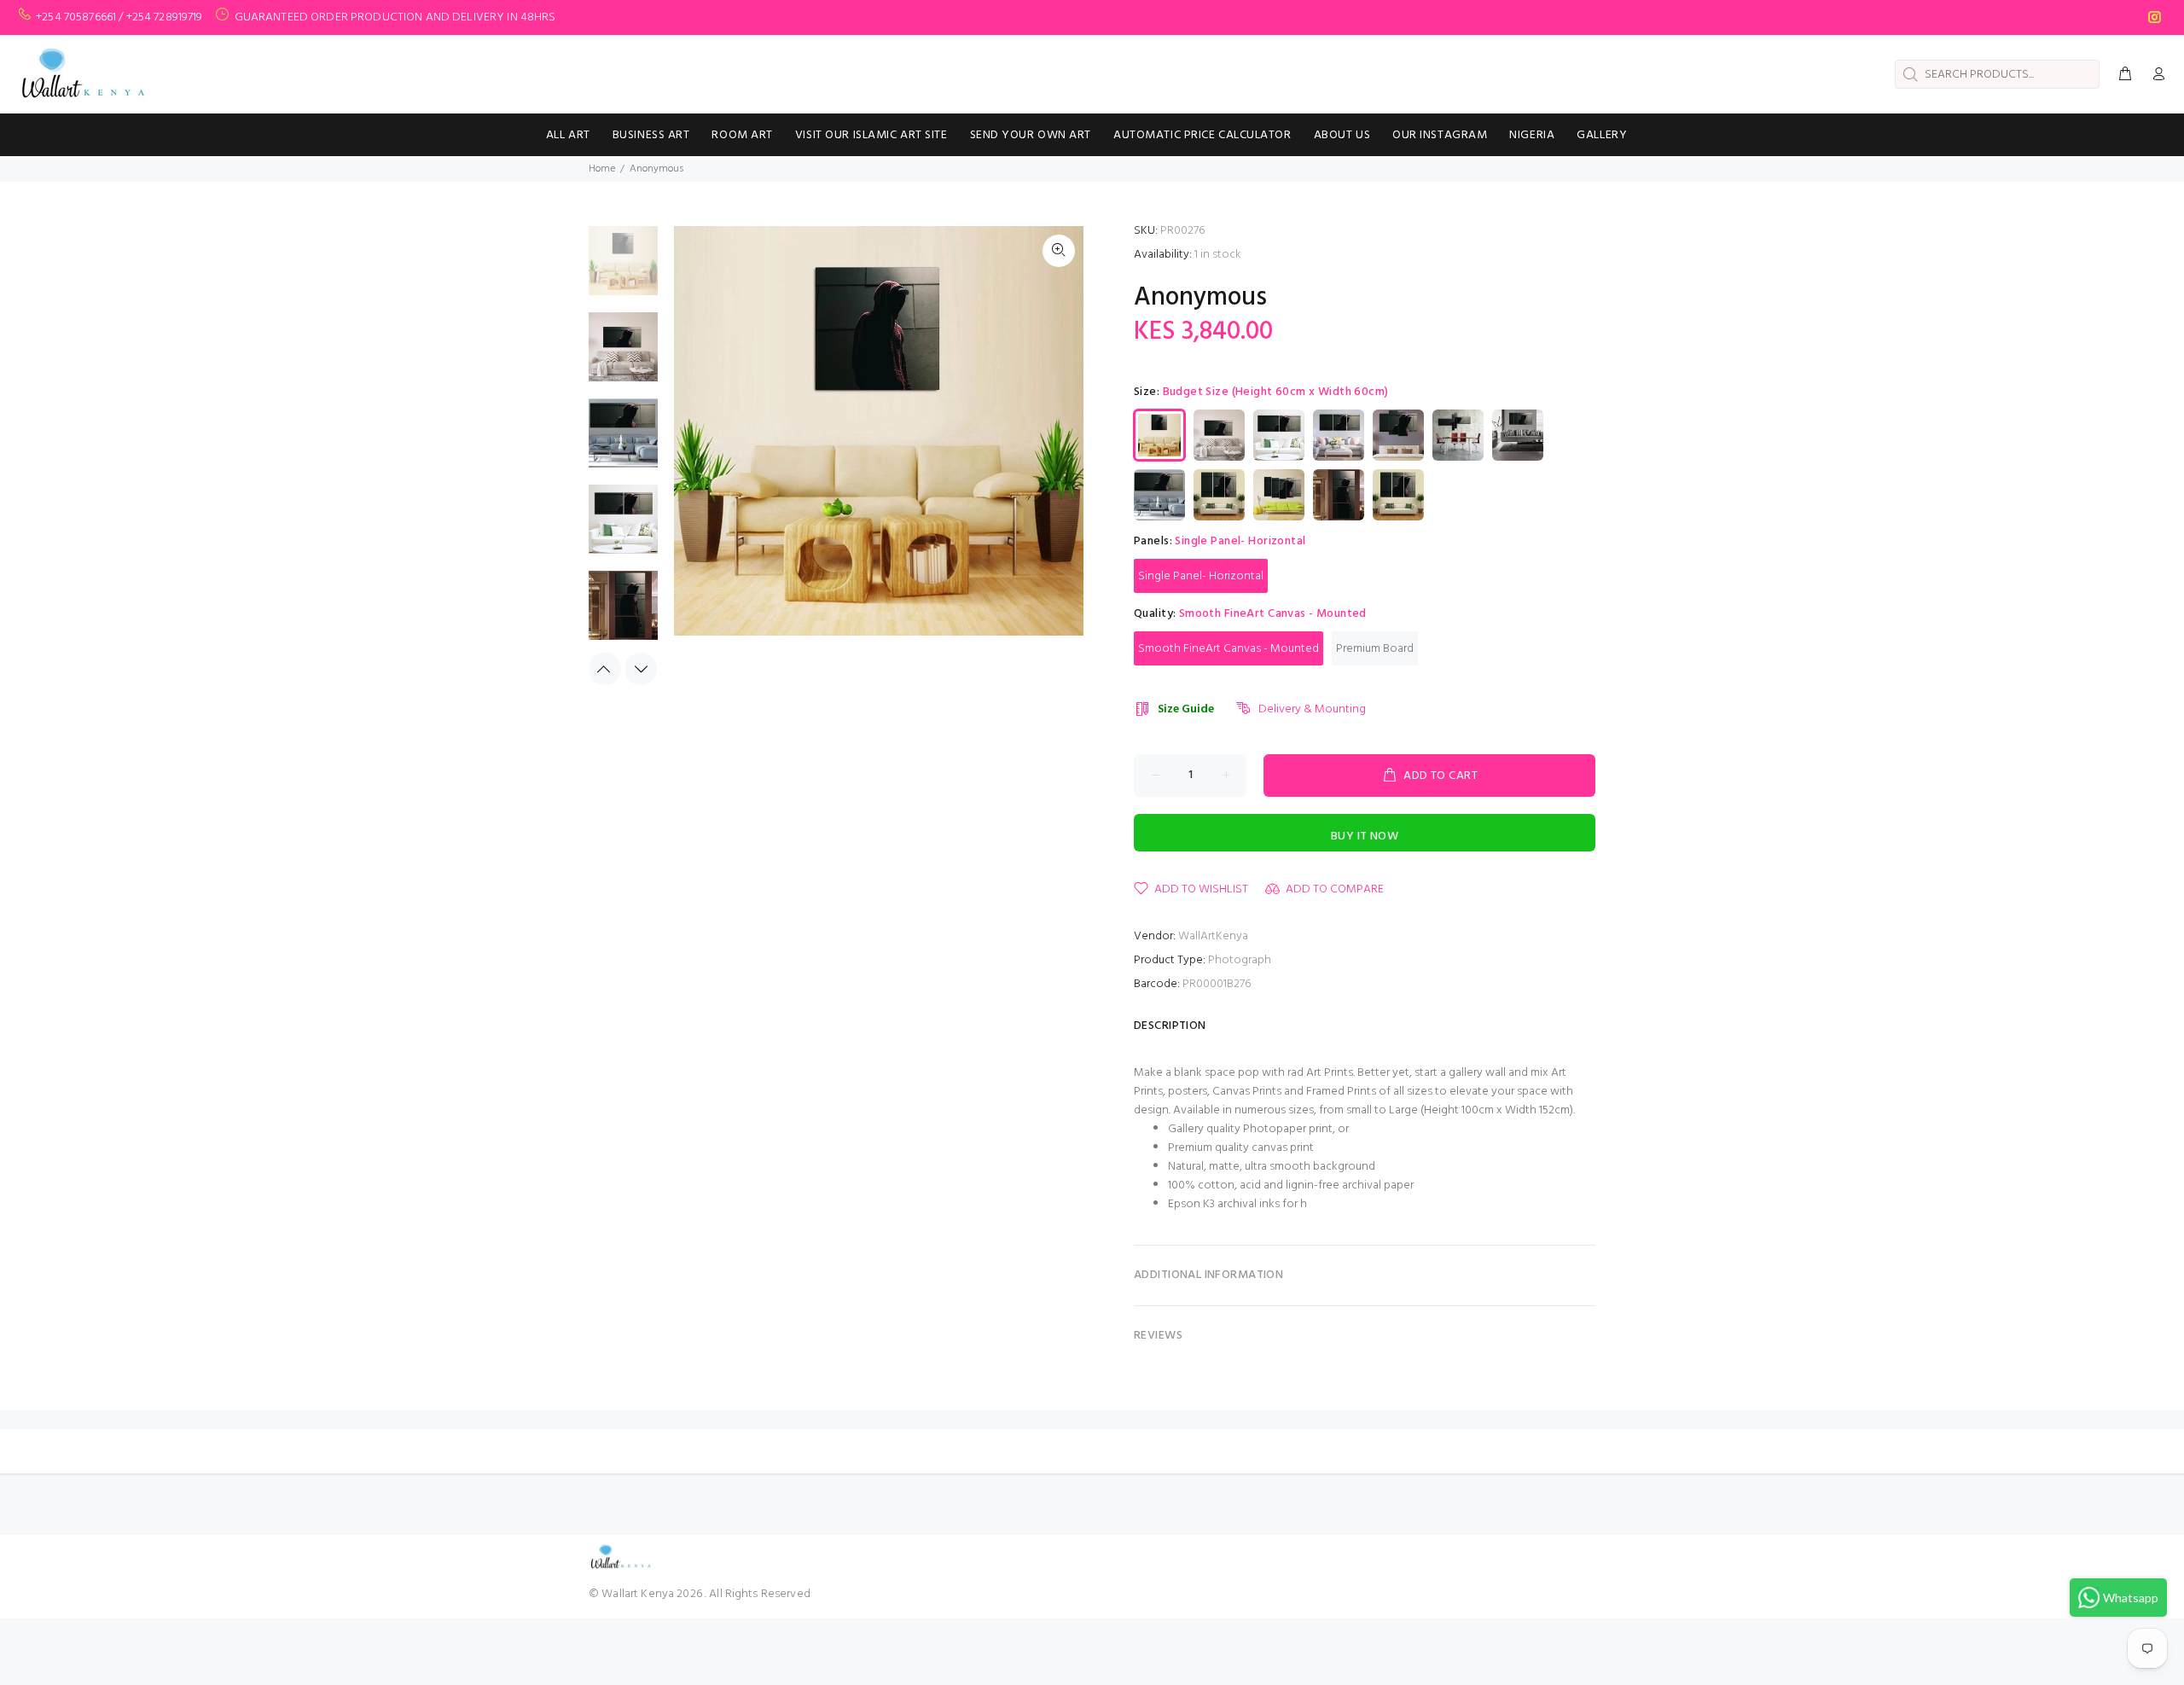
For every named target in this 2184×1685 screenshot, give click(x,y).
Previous (605, 669)
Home (602, 169)
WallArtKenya (1213, 936)
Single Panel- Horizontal (1201, 576)
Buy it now (1365, 837)
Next (641, 669)
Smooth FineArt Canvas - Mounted (1228, 649)
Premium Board (1375, 649)
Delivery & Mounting (1312, 709)
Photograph (1240, 960)
